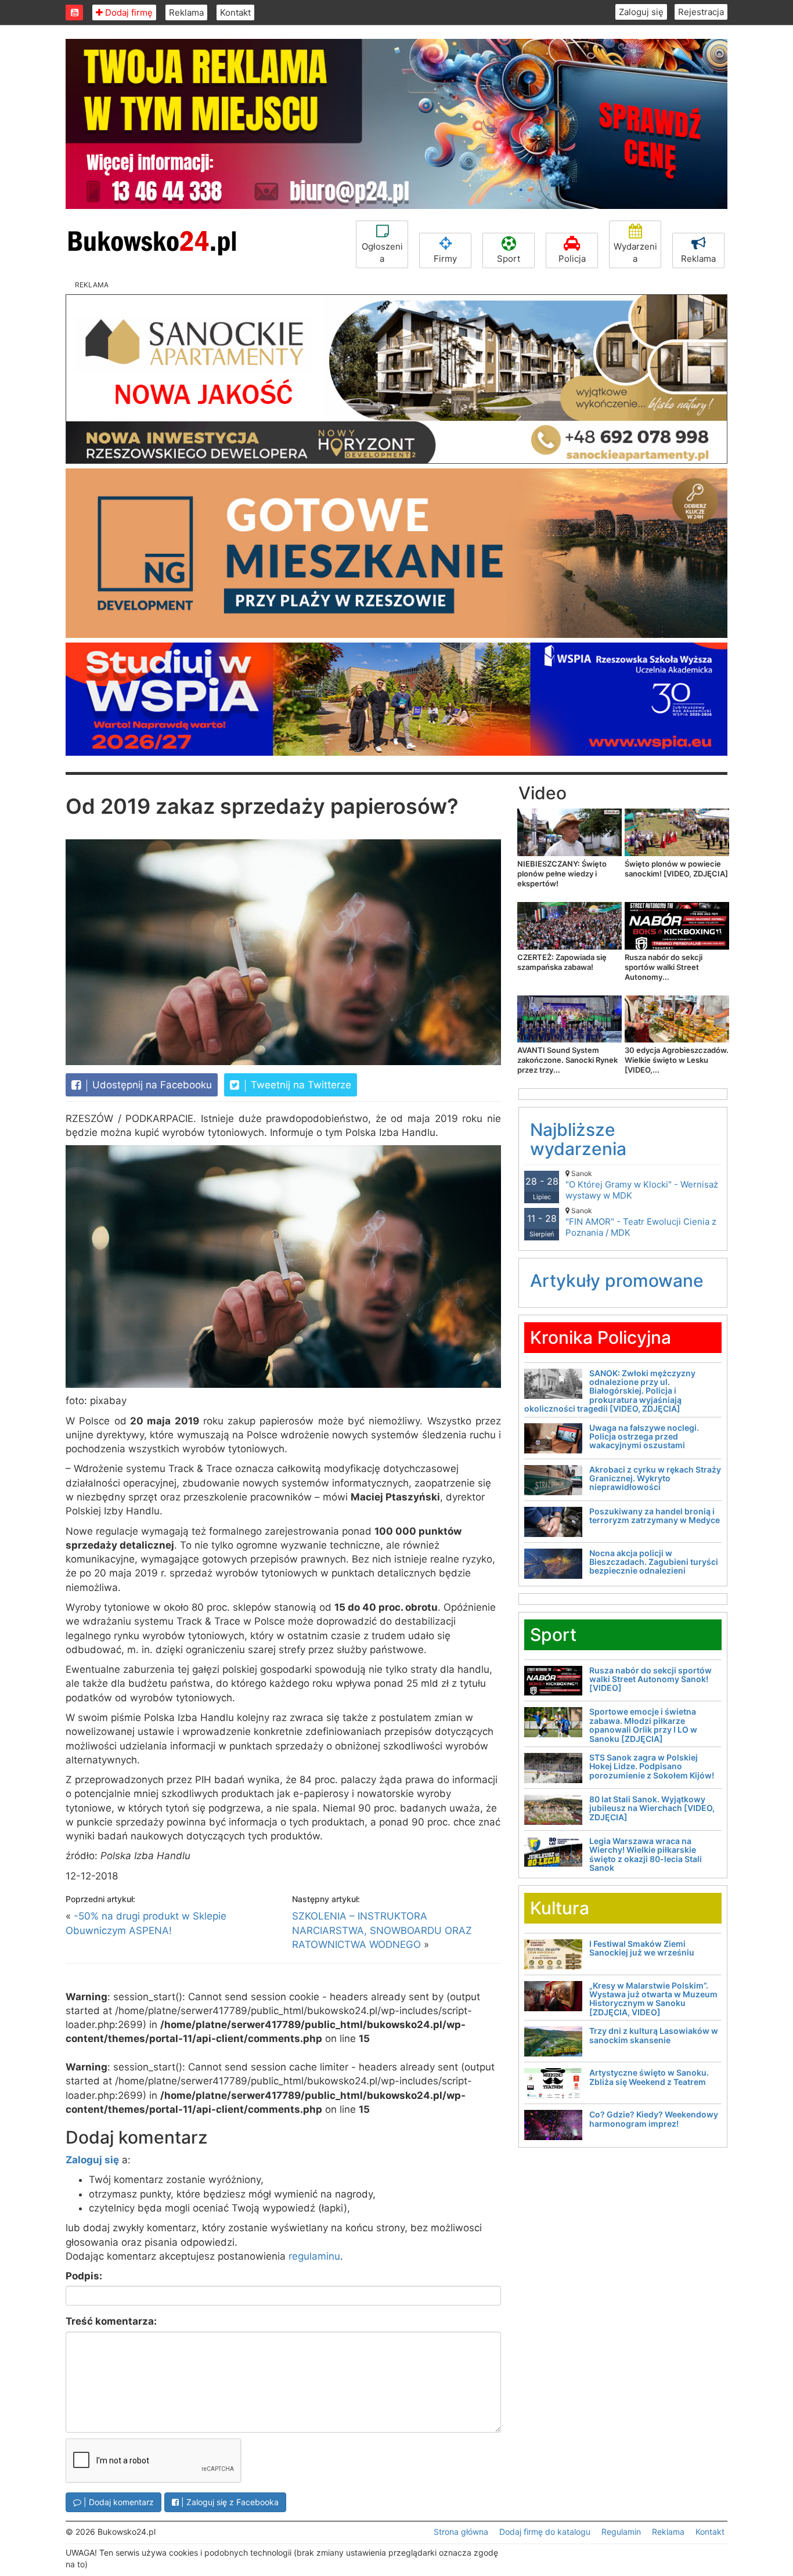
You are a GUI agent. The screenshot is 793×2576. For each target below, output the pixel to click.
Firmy (445, 259)
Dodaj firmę (128, 12)
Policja (572, 259)
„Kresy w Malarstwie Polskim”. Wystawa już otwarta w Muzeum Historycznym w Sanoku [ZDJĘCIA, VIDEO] (653, 1999)
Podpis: (84, 2276)
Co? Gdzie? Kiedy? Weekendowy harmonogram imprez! (654, 2119)
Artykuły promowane (617, 1280)
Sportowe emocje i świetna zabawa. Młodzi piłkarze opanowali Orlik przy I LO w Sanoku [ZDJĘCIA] (643, 1725)
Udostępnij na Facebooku (151, 1085)
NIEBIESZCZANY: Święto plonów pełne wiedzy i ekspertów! (562, 874)
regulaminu (314, 2256)
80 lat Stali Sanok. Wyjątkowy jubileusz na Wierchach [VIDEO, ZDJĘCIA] (652, 1808)
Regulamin (621, 2532)
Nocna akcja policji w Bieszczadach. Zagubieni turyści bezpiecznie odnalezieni (654, 1562)
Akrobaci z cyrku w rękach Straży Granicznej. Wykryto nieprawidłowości (655, 1478)
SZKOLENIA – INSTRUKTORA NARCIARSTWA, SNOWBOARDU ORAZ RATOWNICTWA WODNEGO (382, 1930)
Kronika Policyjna (601, 1337)
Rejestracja (701, 12)
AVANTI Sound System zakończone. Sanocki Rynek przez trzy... (567, 1060)
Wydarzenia (635, 252)
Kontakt (235, 12)
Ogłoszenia (382, 252)
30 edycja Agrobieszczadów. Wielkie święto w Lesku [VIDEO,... (677, 1060)
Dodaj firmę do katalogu (545, 2532)
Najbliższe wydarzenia (578, 1139)
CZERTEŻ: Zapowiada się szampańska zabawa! (562, 962)
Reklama (186, 12)
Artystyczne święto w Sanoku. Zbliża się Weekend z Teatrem (649, 2077)
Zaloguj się (641, 12)
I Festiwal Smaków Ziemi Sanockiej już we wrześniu (642, 1948)
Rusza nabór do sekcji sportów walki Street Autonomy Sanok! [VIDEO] (650, 1679)
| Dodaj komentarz (118, 2502)
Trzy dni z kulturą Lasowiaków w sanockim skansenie (654, 2035)
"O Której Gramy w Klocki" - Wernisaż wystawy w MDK (642, 1185)
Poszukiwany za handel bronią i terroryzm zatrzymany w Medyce (655, 1516)
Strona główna (461, 2532)
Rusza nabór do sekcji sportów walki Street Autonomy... (664, 967)
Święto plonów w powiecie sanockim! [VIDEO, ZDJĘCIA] (676, 869)
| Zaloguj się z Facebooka (229, 2502)
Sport (509, 259)
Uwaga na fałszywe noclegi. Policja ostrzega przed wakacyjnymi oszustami (644, 1437)
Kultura (560, 1908)
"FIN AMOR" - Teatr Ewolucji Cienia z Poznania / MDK (641, 1222)
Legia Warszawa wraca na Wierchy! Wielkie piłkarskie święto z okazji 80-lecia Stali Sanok (646, 1854)
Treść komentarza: (111, 2321)
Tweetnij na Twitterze (300, 1085)
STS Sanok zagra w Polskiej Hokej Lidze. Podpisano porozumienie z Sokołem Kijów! (652, 1766)
